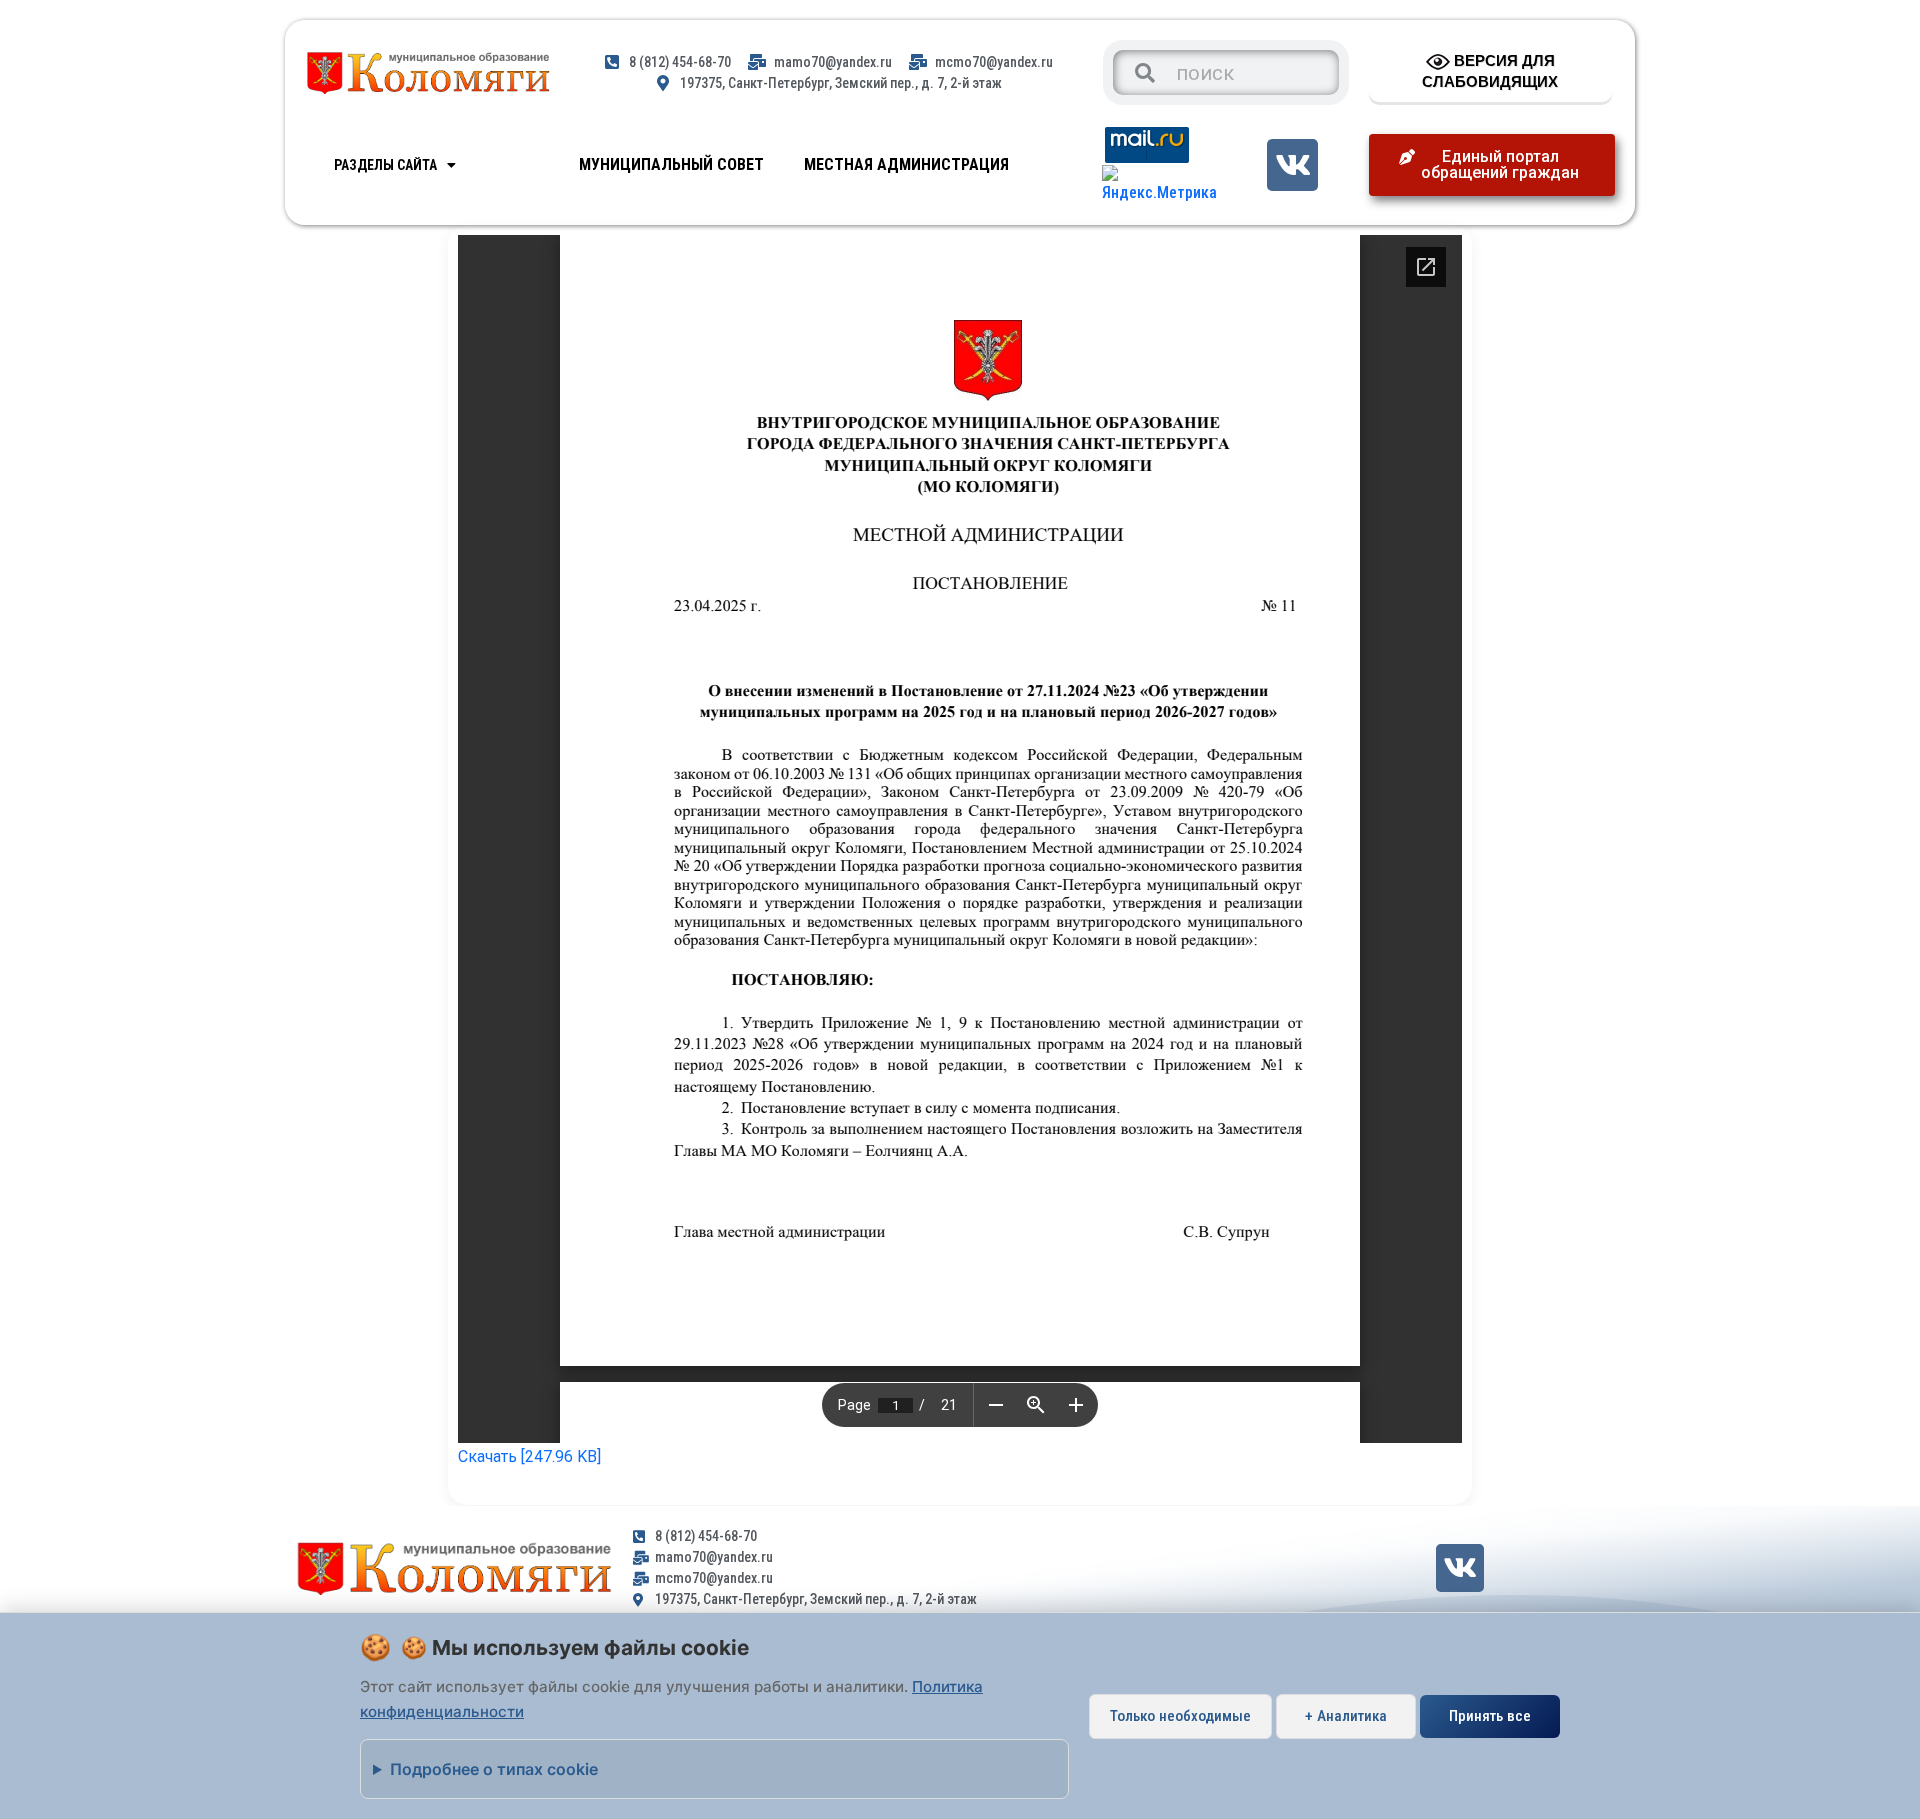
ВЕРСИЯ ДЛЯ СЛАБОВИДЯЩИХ (1490, 71)
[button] (1492, 165)
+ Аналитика (1346, 1716)
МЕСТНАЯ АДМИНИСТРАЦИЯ (906, 164)
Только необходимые (1180, 1716)
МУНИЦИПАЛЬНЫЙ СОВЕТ (671, 164)
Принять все (1490, 1716)
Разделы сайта (385, 165)
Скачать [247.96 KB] (529, 1456)
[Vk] (1292, 164)
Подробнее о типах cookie (494, 1769)
